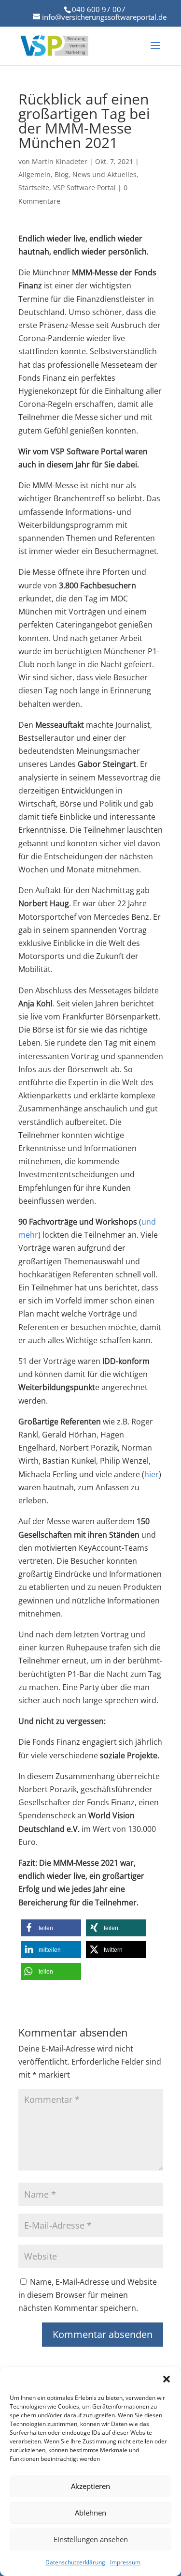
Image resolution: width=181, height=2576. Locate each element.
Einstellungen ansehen (91, 2539)
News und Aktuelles (104, 174)
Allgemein (35, 174)
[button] (167, 2379)
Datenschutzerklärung (75, 2562)
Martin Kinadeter (60, 161)
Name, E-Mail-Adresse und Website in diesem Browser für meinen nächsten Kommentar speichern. (88, 2295)
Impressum (125, 2562)
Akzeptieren (90, 2486)
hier (152, 1474)
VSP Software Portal (84, 187)
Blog (62, 174)
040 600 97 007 (99, 9)
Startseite (34, 187)
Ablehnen (90, 2513)
